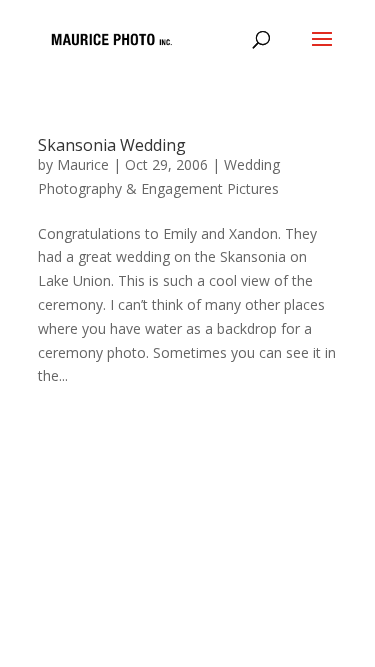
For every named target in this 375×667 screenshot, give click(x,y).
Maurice (83, 164)
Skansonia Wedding (112, 145)
